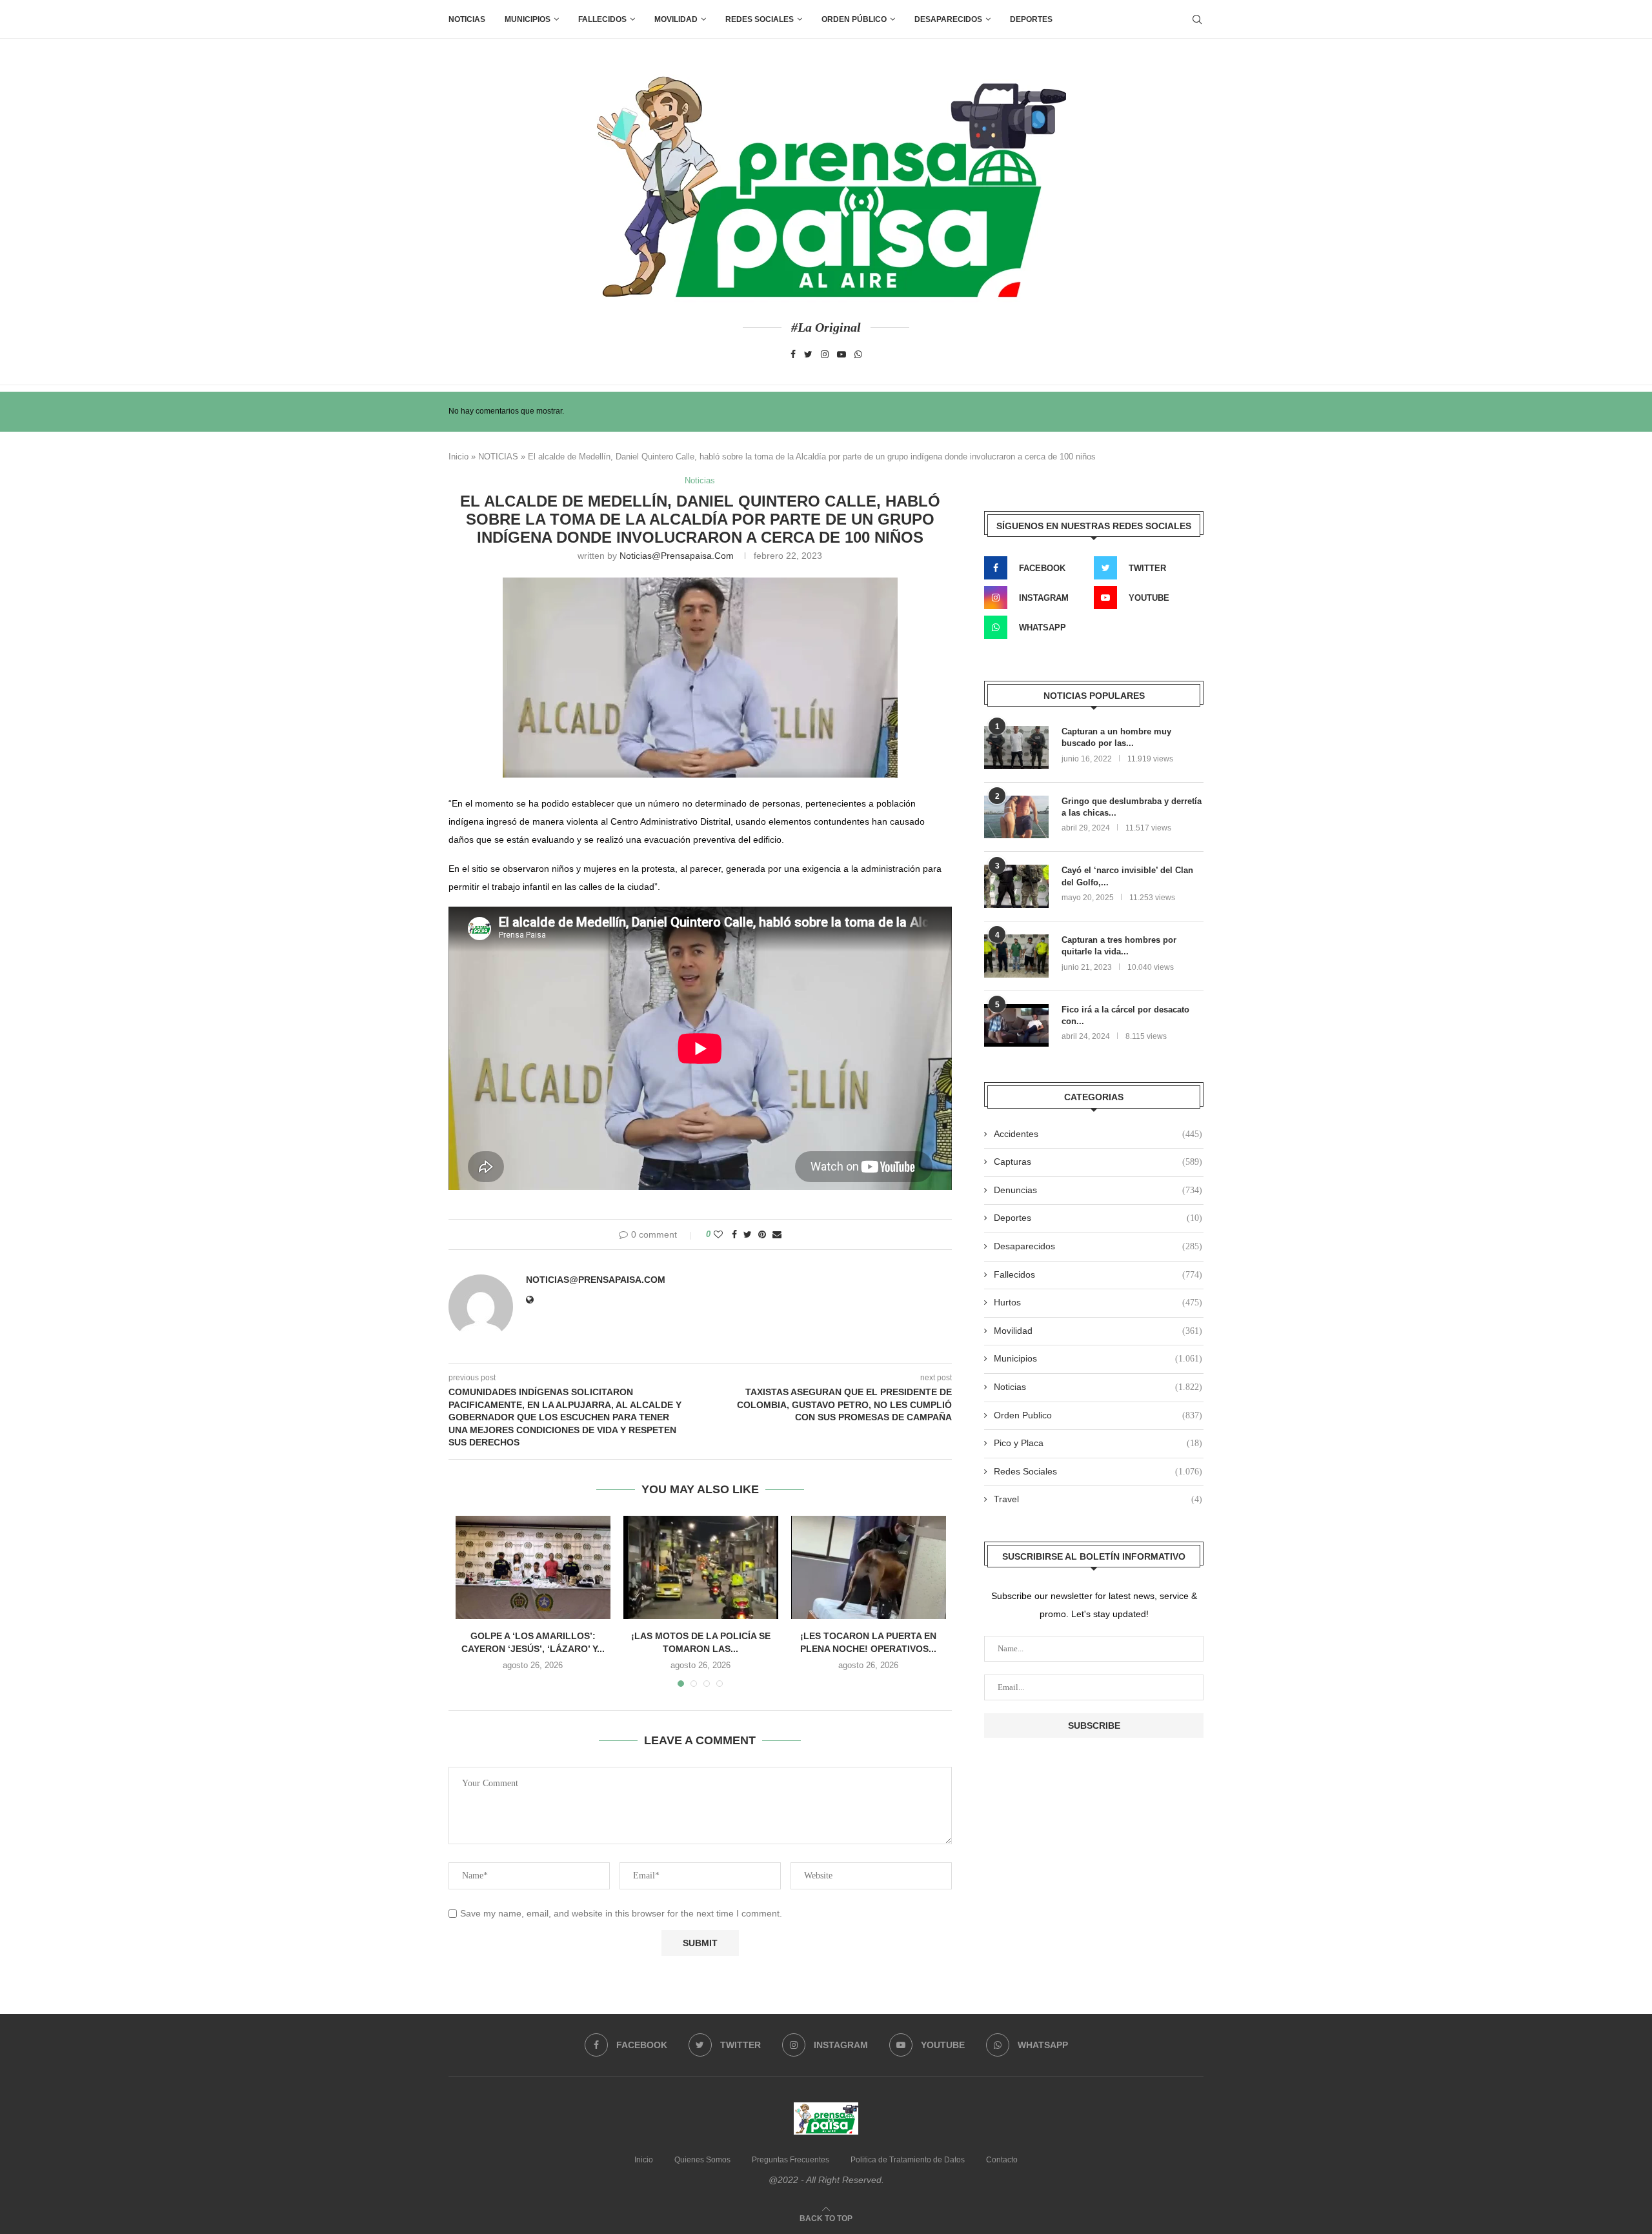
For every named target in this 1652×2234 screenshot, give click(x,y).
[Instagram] (825, 354)
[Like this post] (718, 1234)
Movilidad (1098, 1331)
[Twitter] (808, 354)
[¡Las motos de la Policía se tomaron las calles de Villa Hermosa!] (701, 1567)
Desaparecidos (1098, 1246)
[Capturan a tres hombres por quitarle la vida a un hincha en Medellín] (1016, 956)
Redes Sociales (760, 19)
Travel (1098, 1499)
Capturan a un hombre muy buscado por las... (1116, 737)
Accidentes (1098, 1134)
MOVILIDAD (676, 19)
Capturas (1098, 1162)
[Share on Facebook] (734, 1234)
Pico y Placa (1098, 1443)
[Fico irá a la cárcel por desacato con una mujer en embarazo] (1016, 1026)
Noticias (467, 19)
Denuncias (1098, 1190)
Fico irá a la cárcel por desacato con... (1125, 1015)
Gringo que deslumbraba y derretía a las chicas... (1132, 807)
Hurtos (1098, 1302)
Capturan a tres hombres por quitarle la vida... (1119, 946)
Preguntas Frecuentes (791, 2160)
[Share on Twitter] (748, 1234)
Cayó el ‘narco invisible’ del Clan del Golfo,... (1127, 876)
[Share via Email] (777, 1234)
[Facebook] (793, 354)
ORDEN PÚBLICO (854, 19)
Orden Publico (1098, 1415)
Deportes (1031, 19)
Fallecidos (1098, 1274)
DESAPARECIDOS (948, 19)
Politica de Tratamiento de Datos (908, 2160)
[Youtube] (841, 354)
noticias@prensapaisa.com (677, 556)
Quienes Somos (702, 2160)
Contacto (1002, 2160)
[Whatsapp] (858, 354)
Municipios (528, 19)
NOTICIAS (498, 457)
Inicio (458, 457)
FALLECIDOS (602, 19)
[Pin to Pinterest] (762, 1234)
